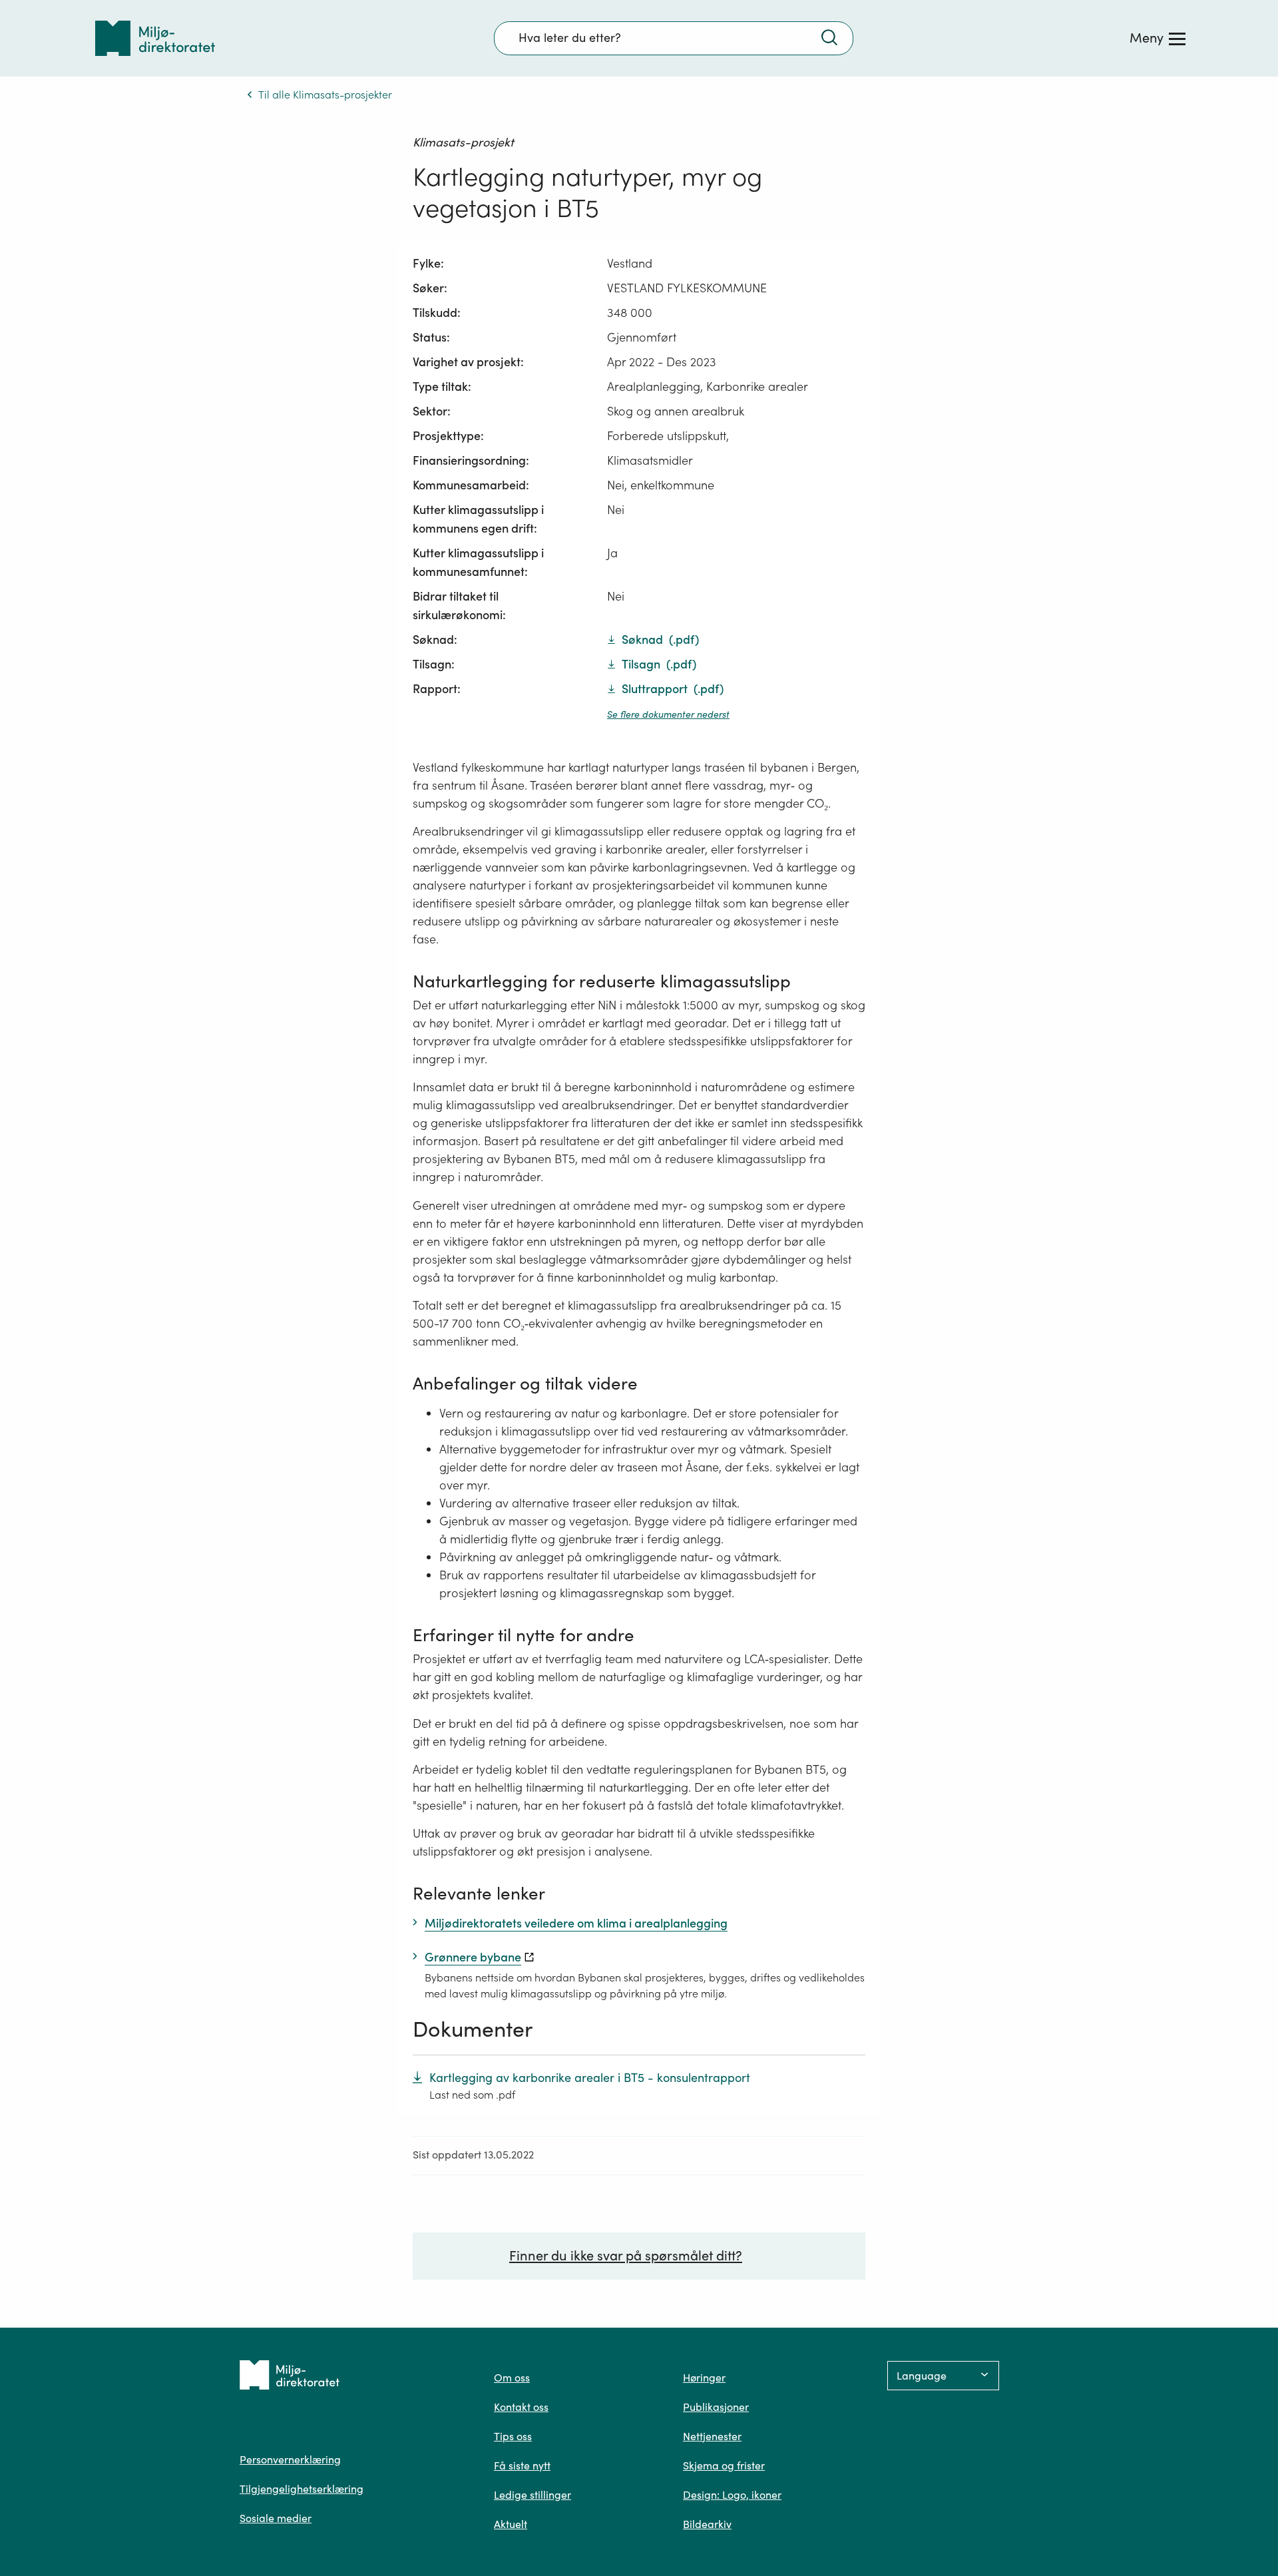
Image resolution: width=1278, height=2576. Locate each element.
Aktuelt (511, 2524)
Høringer (704, 2378)
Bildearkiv (707, 2524)
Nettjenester (712, 2436)
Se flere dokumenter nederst (668, 714)
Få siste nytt (522, 2465)
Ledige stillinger (532, 2495)
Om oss (512, 2378)
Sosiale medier (276, 2518)
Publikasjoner (716, 2407)
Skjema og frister (724, 2465)
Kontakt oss (521, 2407)
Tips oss (513, 2436)
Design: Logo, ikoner (732, 2495)
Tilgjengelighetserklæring (302, 2489)
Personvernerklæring (290, 2459)
